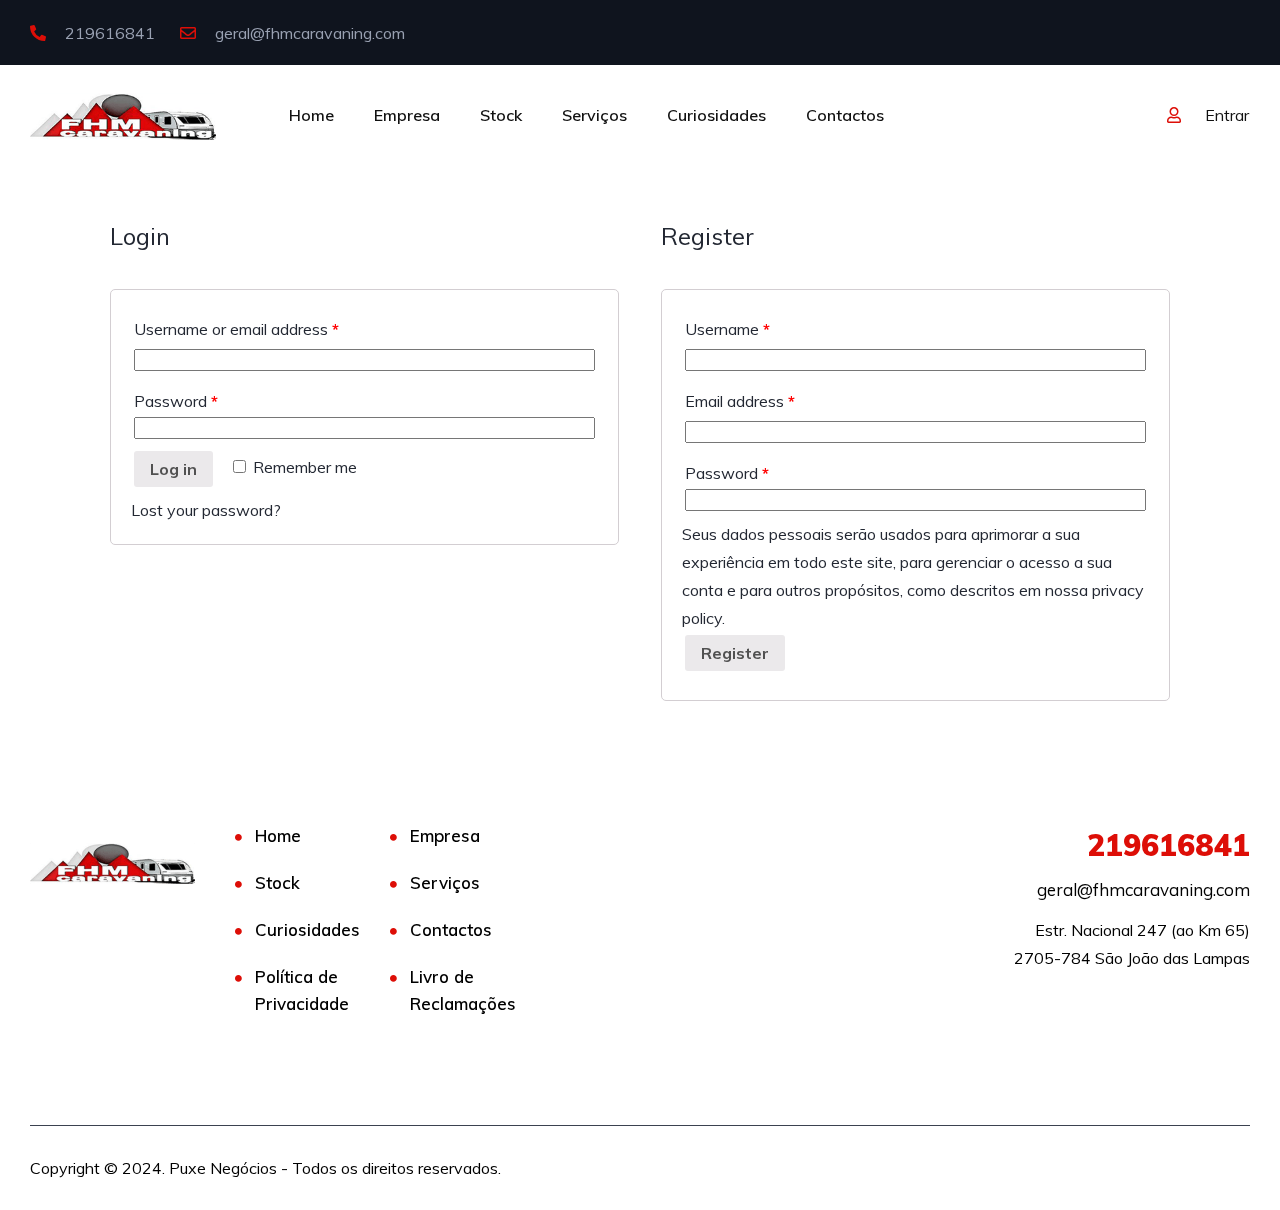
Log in (173, 469)
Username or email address (236, 329)
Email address (740, 401)
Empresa (407, 115)
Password (176, 401)
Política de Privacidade (302, 990)
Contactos (845, 115)
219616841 (108, 33)
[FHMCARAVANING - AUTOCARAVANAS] (123, 115)
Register (735, 653)
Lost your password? (206, 510)
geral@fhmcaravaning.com (308, 33)
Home (311, 115)
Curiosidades (716, 115)
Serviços (594, 115)
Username (727, 329)
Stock (501, 115)
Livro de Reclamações (463, 990)
